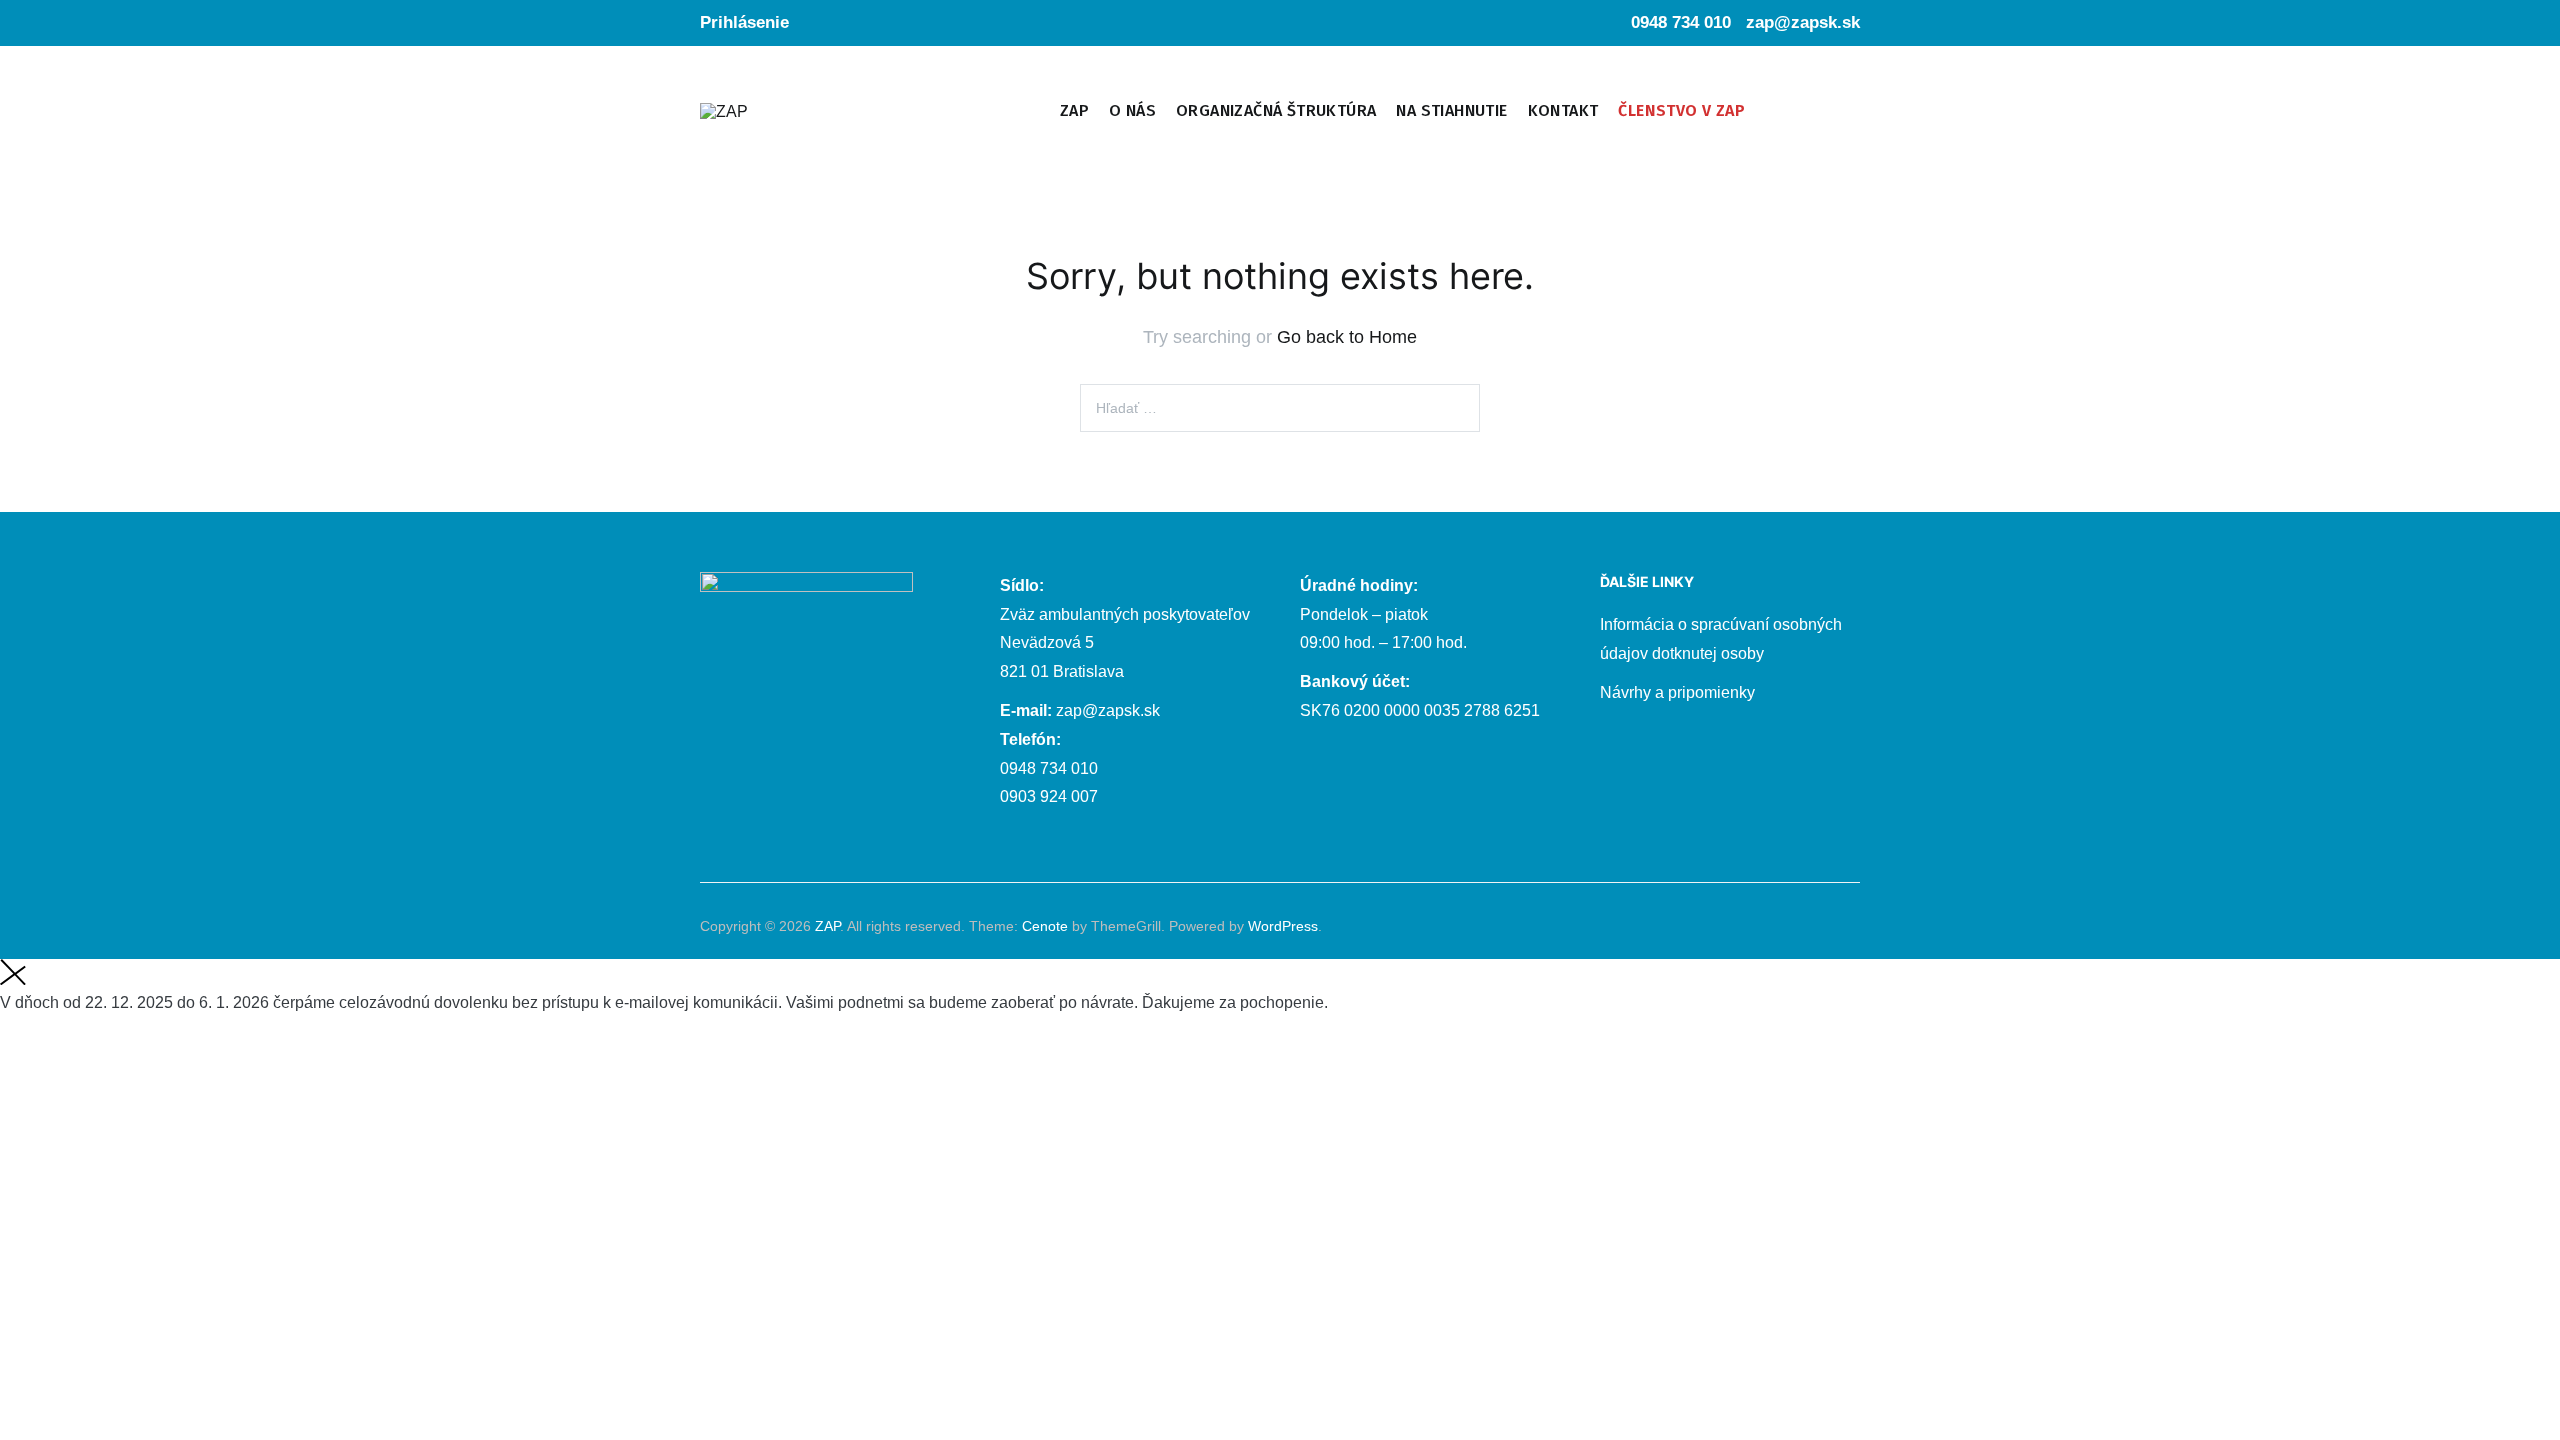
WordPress (1283, 926)
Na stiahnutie (1451, 110)
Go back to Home (1347, 337)
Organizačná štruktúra (1276, 110)
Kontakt (1563, 110)
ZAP (1074, 110)
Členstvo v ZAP (1681, 110)
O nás (1132, 110)
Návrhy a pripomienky (1677, 692)
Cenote (1045, 926)
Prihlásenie (744, 22)
